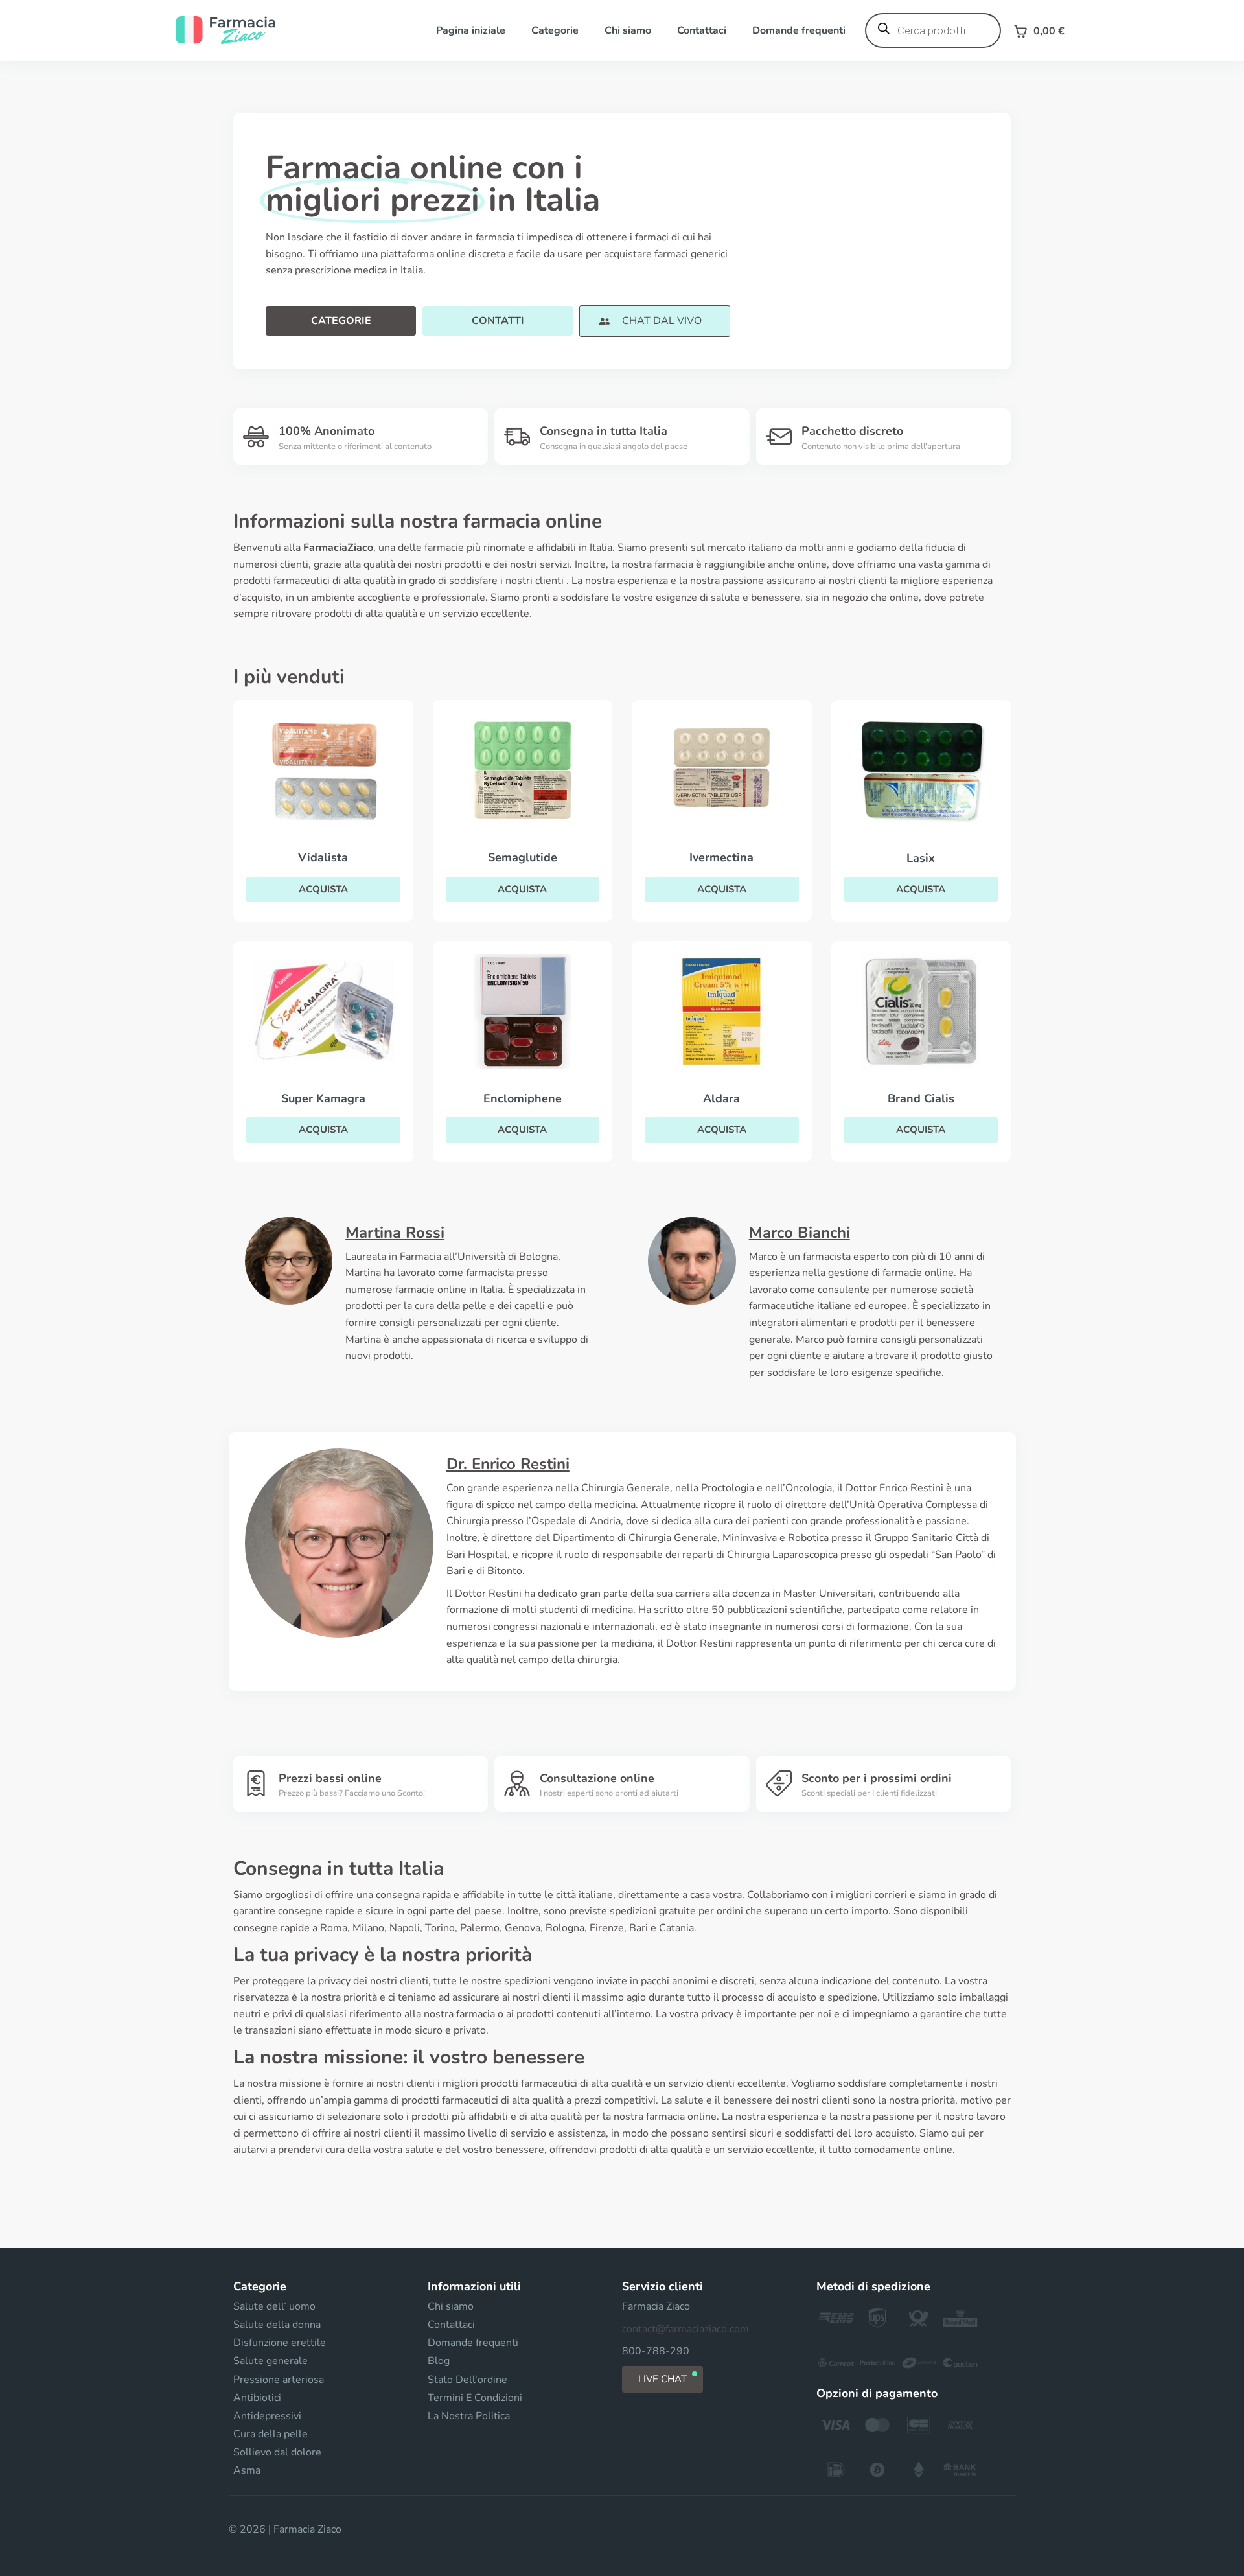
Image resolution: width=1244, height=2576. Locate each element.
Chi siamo (628, 30)
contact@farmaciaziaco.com (685, 2329)
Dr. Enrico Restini (508, 1464)
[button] (654, 321)
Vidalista (323, 857)
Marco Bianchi (800, 1233)
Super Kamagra (323, 1098)
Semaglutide (523, 857)
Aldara (721, 1098)
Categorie (555, 30)
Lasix (921, 858)
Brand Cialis (921, 1098)
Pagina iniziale (471, 30)
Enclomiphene (523, 1098)
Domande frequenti (799, 30)
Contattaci (702, 30)
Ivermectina (721, 857)
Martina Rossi (395, 1233)
